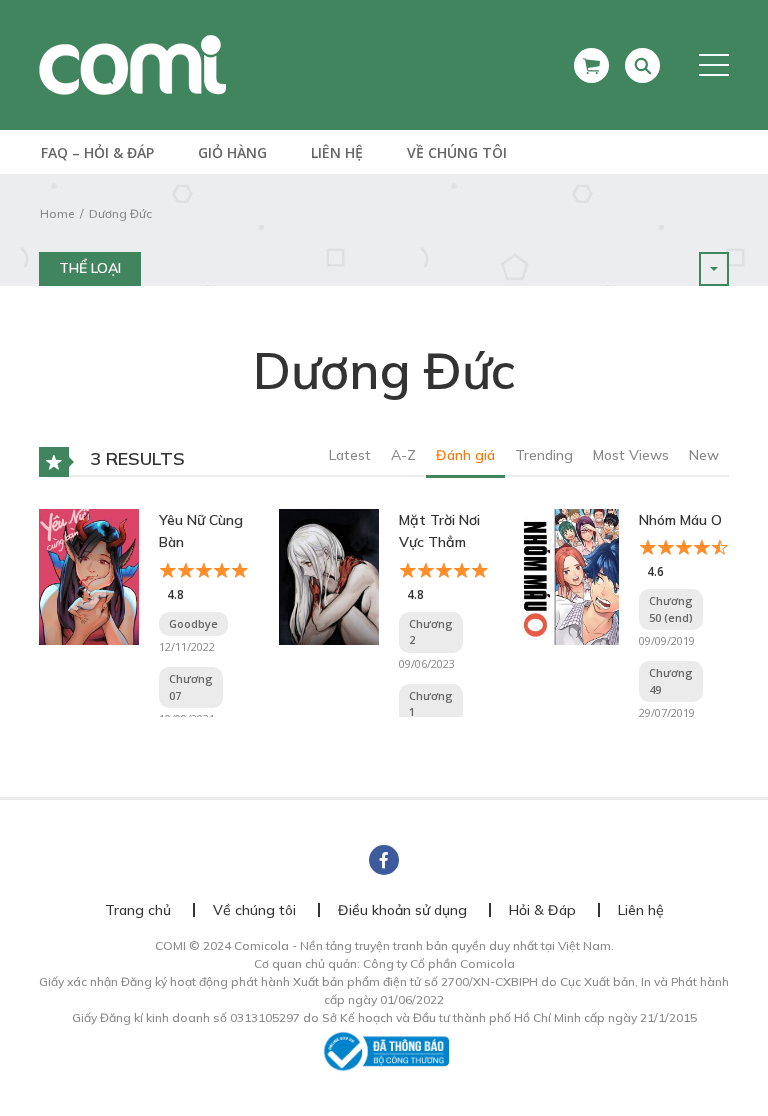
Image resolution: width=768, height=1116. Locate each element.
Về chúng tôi (457, 152)
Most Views (631, 455)
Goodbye (193, 623)
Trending (544, 455)
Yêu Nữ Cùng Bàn (201, 531)
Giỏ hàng (232, 152)
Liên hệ (337, 152)
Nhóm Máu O (680, 520)
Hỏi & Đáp (542, 910)
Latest (350, 455)
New (704, 455)
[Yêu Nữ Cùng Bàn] (89, 575)
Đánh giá (465, 455)
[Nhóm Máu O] (569, 575)
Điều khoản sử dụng (402, 910)
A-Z (403, 455)
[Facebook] (384, 860)
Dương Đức (120, 213)
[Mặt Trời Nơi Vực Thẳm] (329, 575)
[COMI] (132, 64)
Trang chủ (138, 910)
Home (57, 213)
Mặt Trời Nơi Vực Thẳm (439, 531)
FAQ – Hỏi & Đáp (97, 152)
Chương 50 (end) (671, 609)
